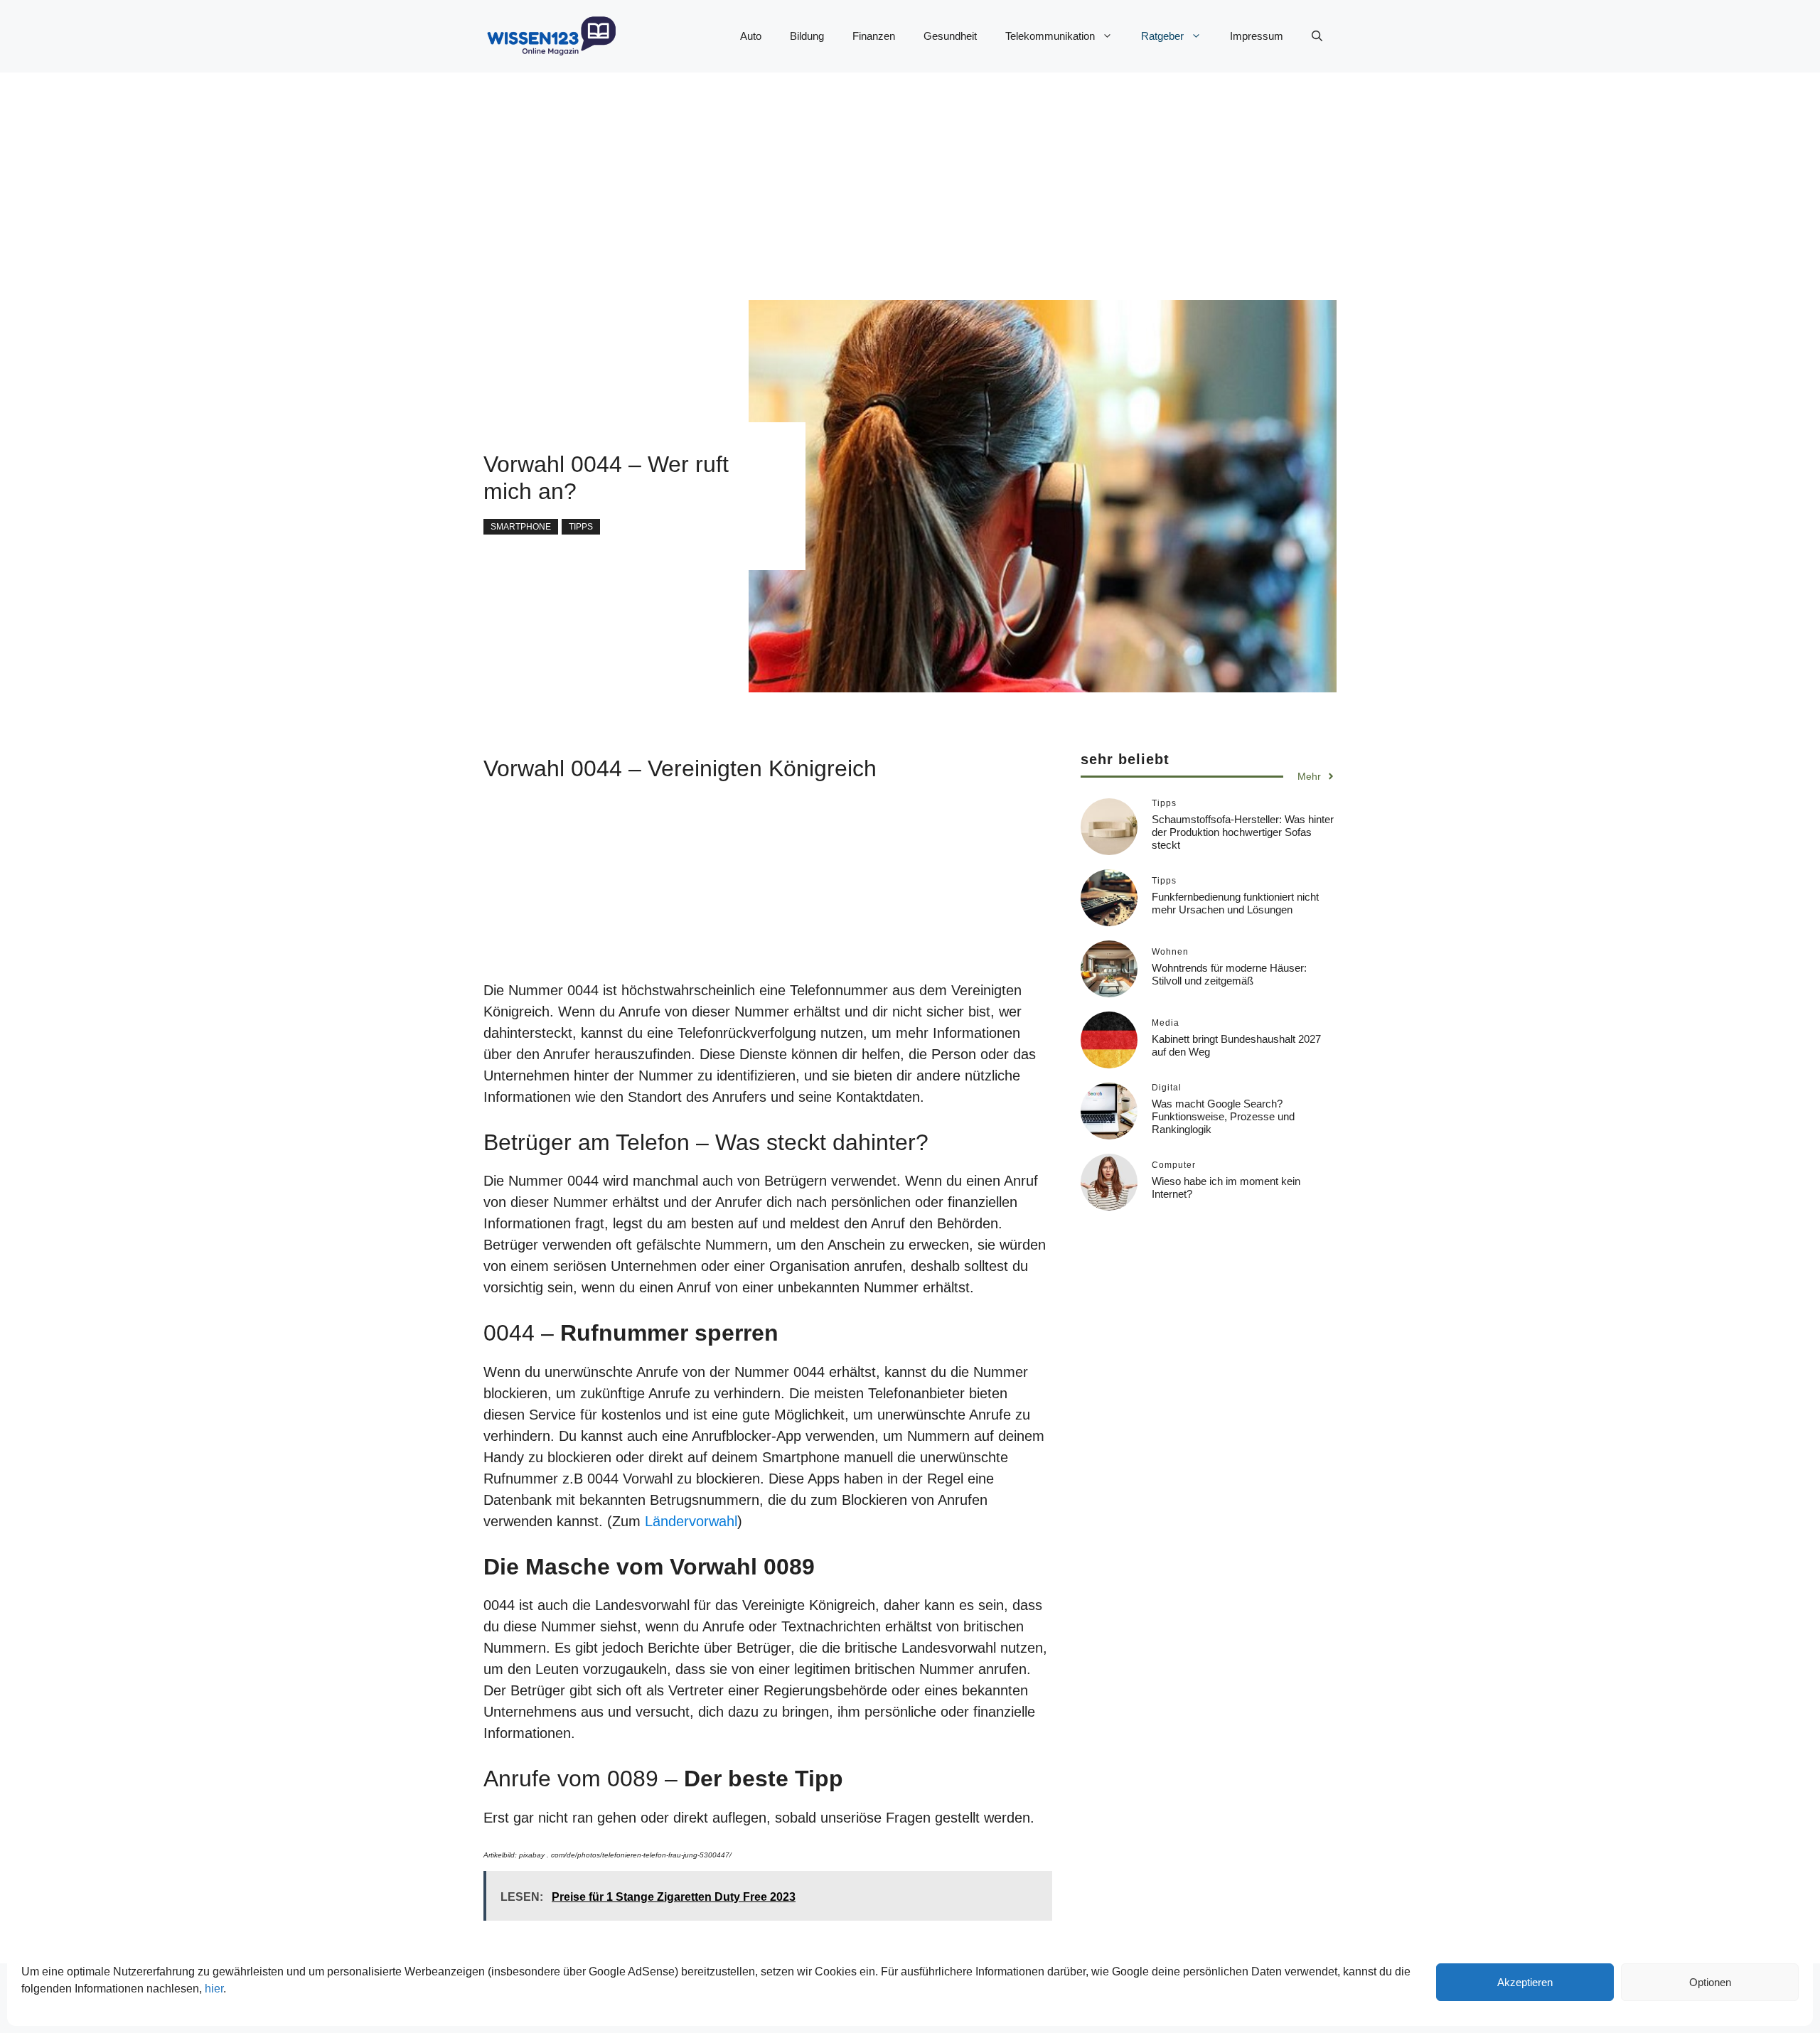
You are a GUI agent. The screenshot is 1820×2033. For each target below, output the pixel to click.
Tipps (581, 527)
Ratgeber (1162, 36)
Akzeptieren (1525, 1982)
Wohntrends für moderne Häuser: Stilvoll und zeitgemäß (1229, 973)
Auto (751, 36)
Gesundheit (950, 36)
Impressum (1257, 36)
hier (214, 1989)
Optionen (1710, 1982)
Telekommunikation (1050, 36)
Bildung (807, 36)
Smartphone (521, 527)
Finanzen (874, 36)
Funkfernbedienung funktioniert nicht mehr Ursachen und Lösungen (1235, 902)
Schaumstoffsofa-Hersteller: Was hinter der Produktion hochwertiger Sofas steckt (1243, 831)
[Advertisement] (882, 172)
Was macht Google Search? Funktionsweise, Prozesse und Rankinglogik (1223, 1116)
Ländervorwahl (691, 1521)
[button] (1317, 36)
